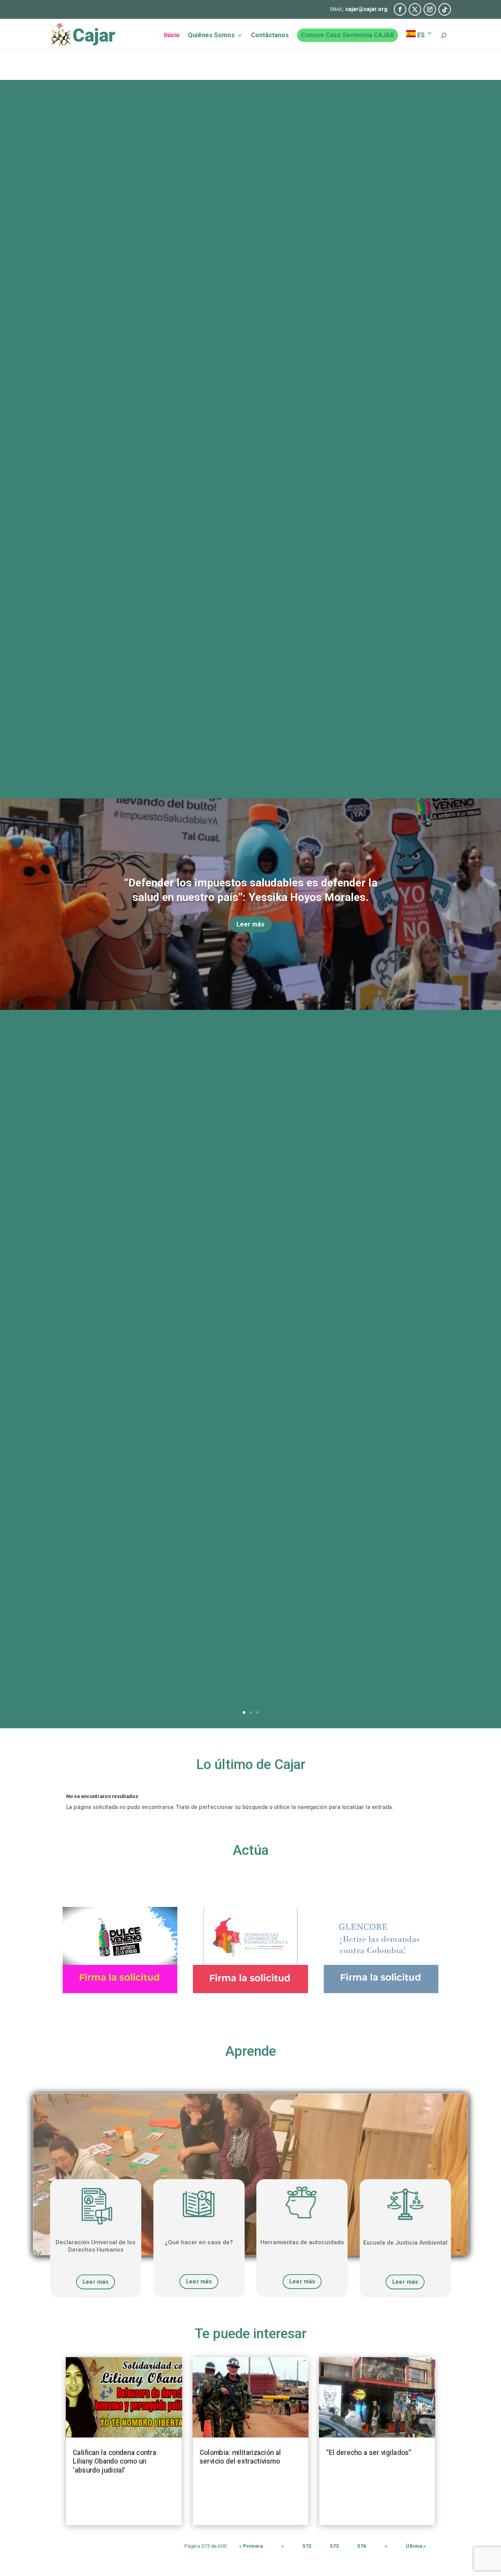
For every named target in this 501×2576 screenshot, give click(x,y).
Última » (416, 2546)
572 (307, 2546)
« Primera (251, 2546)
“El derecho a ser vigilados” (369, 2452)
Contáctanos (270, 36)
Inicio (172, 36)
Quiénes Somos (211, 36)
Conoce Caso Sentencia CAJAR (348, 35)
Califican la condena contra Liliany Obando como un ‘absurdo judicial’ (114, 2461)
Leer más (250, 924)
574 (362, 2546)
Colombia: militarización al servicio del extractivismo (240, 2457)
